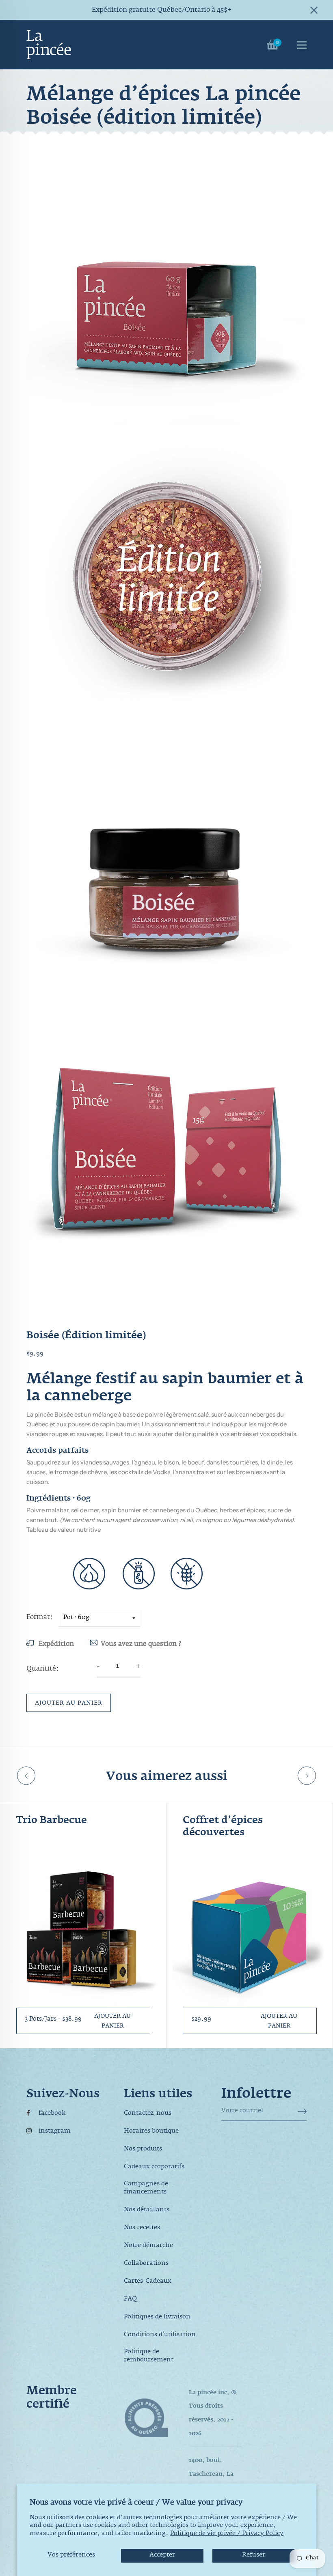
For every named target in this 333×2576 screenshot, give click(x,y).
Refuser (254, 2556)
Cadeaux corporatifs (154, 2167)
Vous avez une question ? (141, 1645)
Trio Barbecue (52, 1821)
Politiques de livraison (157, 2318)
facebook (52, 2114)
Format (38, 1618)
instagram (55, 2132)
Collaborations (146, 2264)
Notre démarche (148, 2246)
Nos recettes (142, 2228)
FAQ (130, 2300)
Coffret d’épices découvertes (223, 1828)
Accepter (162, 2556)
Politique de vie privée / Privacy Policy (227, 2535)
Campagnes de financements (146, 2189)
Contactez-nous (148, 2114)
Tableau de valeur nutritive (64, 1530)
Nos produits (143, 2150)
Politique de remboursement (149, 2357)
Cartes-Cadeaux (148, 2282)
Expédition (55, 1645)
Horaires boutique (151, 2132)
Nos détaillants (147, 2210)
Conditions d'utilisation (160, 2335)
